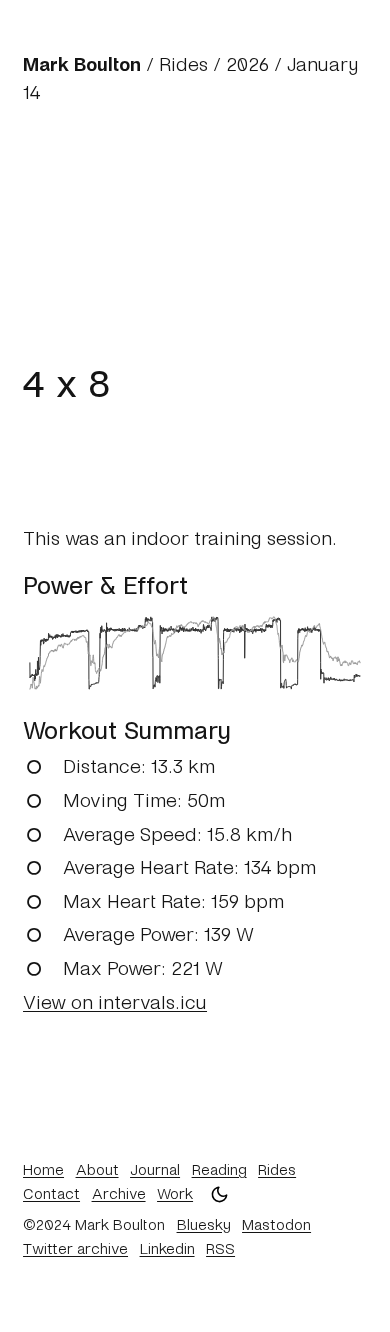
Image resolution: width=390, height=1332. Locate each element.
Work (175, 1193)
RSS (220, 1248)
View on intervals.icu (115, 1001)
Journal (155, 1169)
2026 (247, 63)
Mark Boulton (82, 63)
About (97, 1169)
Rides (183, 63)
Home (43, 1169)
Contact (51, 1193)
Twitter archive (75, 1248)
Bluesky (204, 1224)
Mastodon (276, 1224)
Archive (119, 1193)
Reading (219, 1169)
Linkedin (167, 1248)
